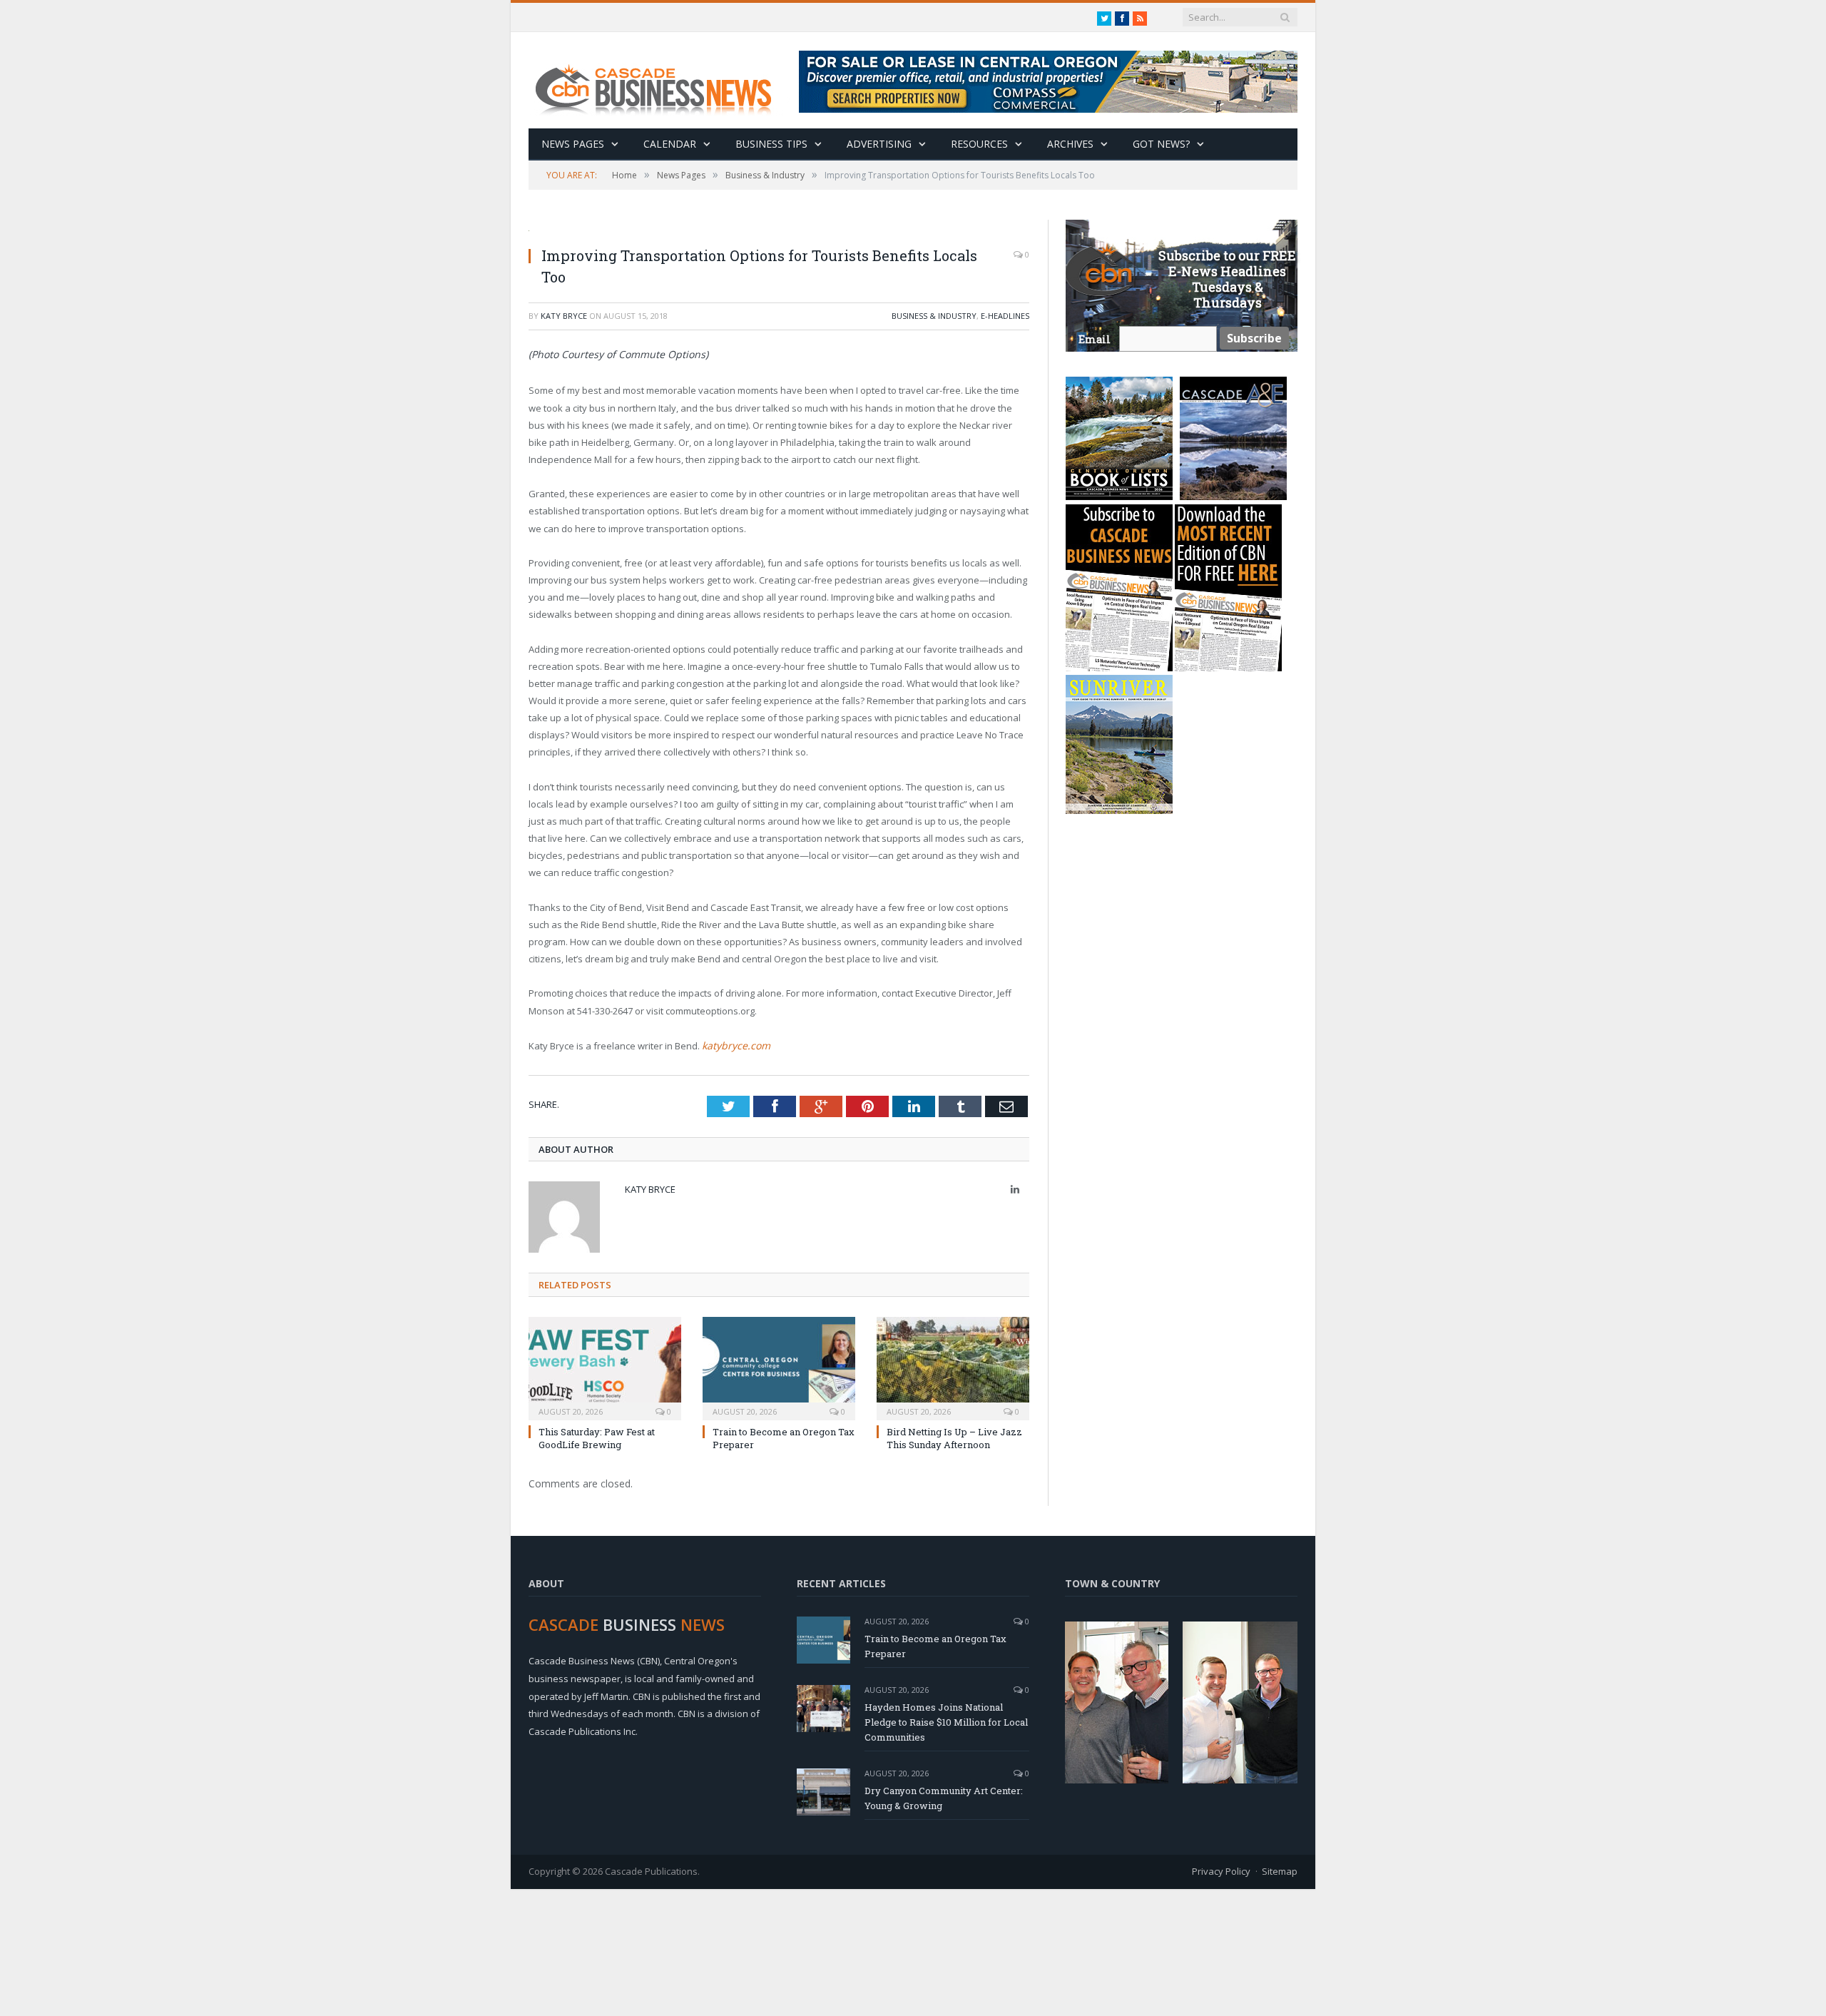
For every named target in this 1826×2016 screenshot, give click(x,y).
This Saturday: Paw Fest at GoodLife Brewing (597, 1437)
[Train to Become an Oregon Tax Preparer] (779, 1365)
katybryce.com (733, 1045)
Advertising (879, 144)
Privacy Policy (1221, 1870)
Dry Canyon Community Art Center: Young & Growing (944, 1797)
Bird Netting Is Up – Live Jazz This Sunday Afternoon (954, 1437)
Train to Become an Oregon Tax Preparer (935, 1645)
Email (1095, 339)
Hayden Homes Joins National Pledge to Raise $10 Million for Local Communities (946, 1721)
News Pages (573, 144)
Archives (1070, 144)
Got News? (1161, 144)
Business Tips (771, 144)
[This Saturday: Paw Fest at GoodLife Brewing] (605, 1365)
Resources (979, 144)
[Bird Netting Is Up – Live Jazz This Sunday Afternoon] (953, 1365)
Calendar (670, 144)
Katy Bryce (564, 316)
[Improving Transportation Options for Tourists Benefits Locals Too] (779, 227)
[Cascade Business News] (661, 80)
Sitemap (1280, 1870)
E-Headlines (1005, 316)
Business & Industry (934, 316)
